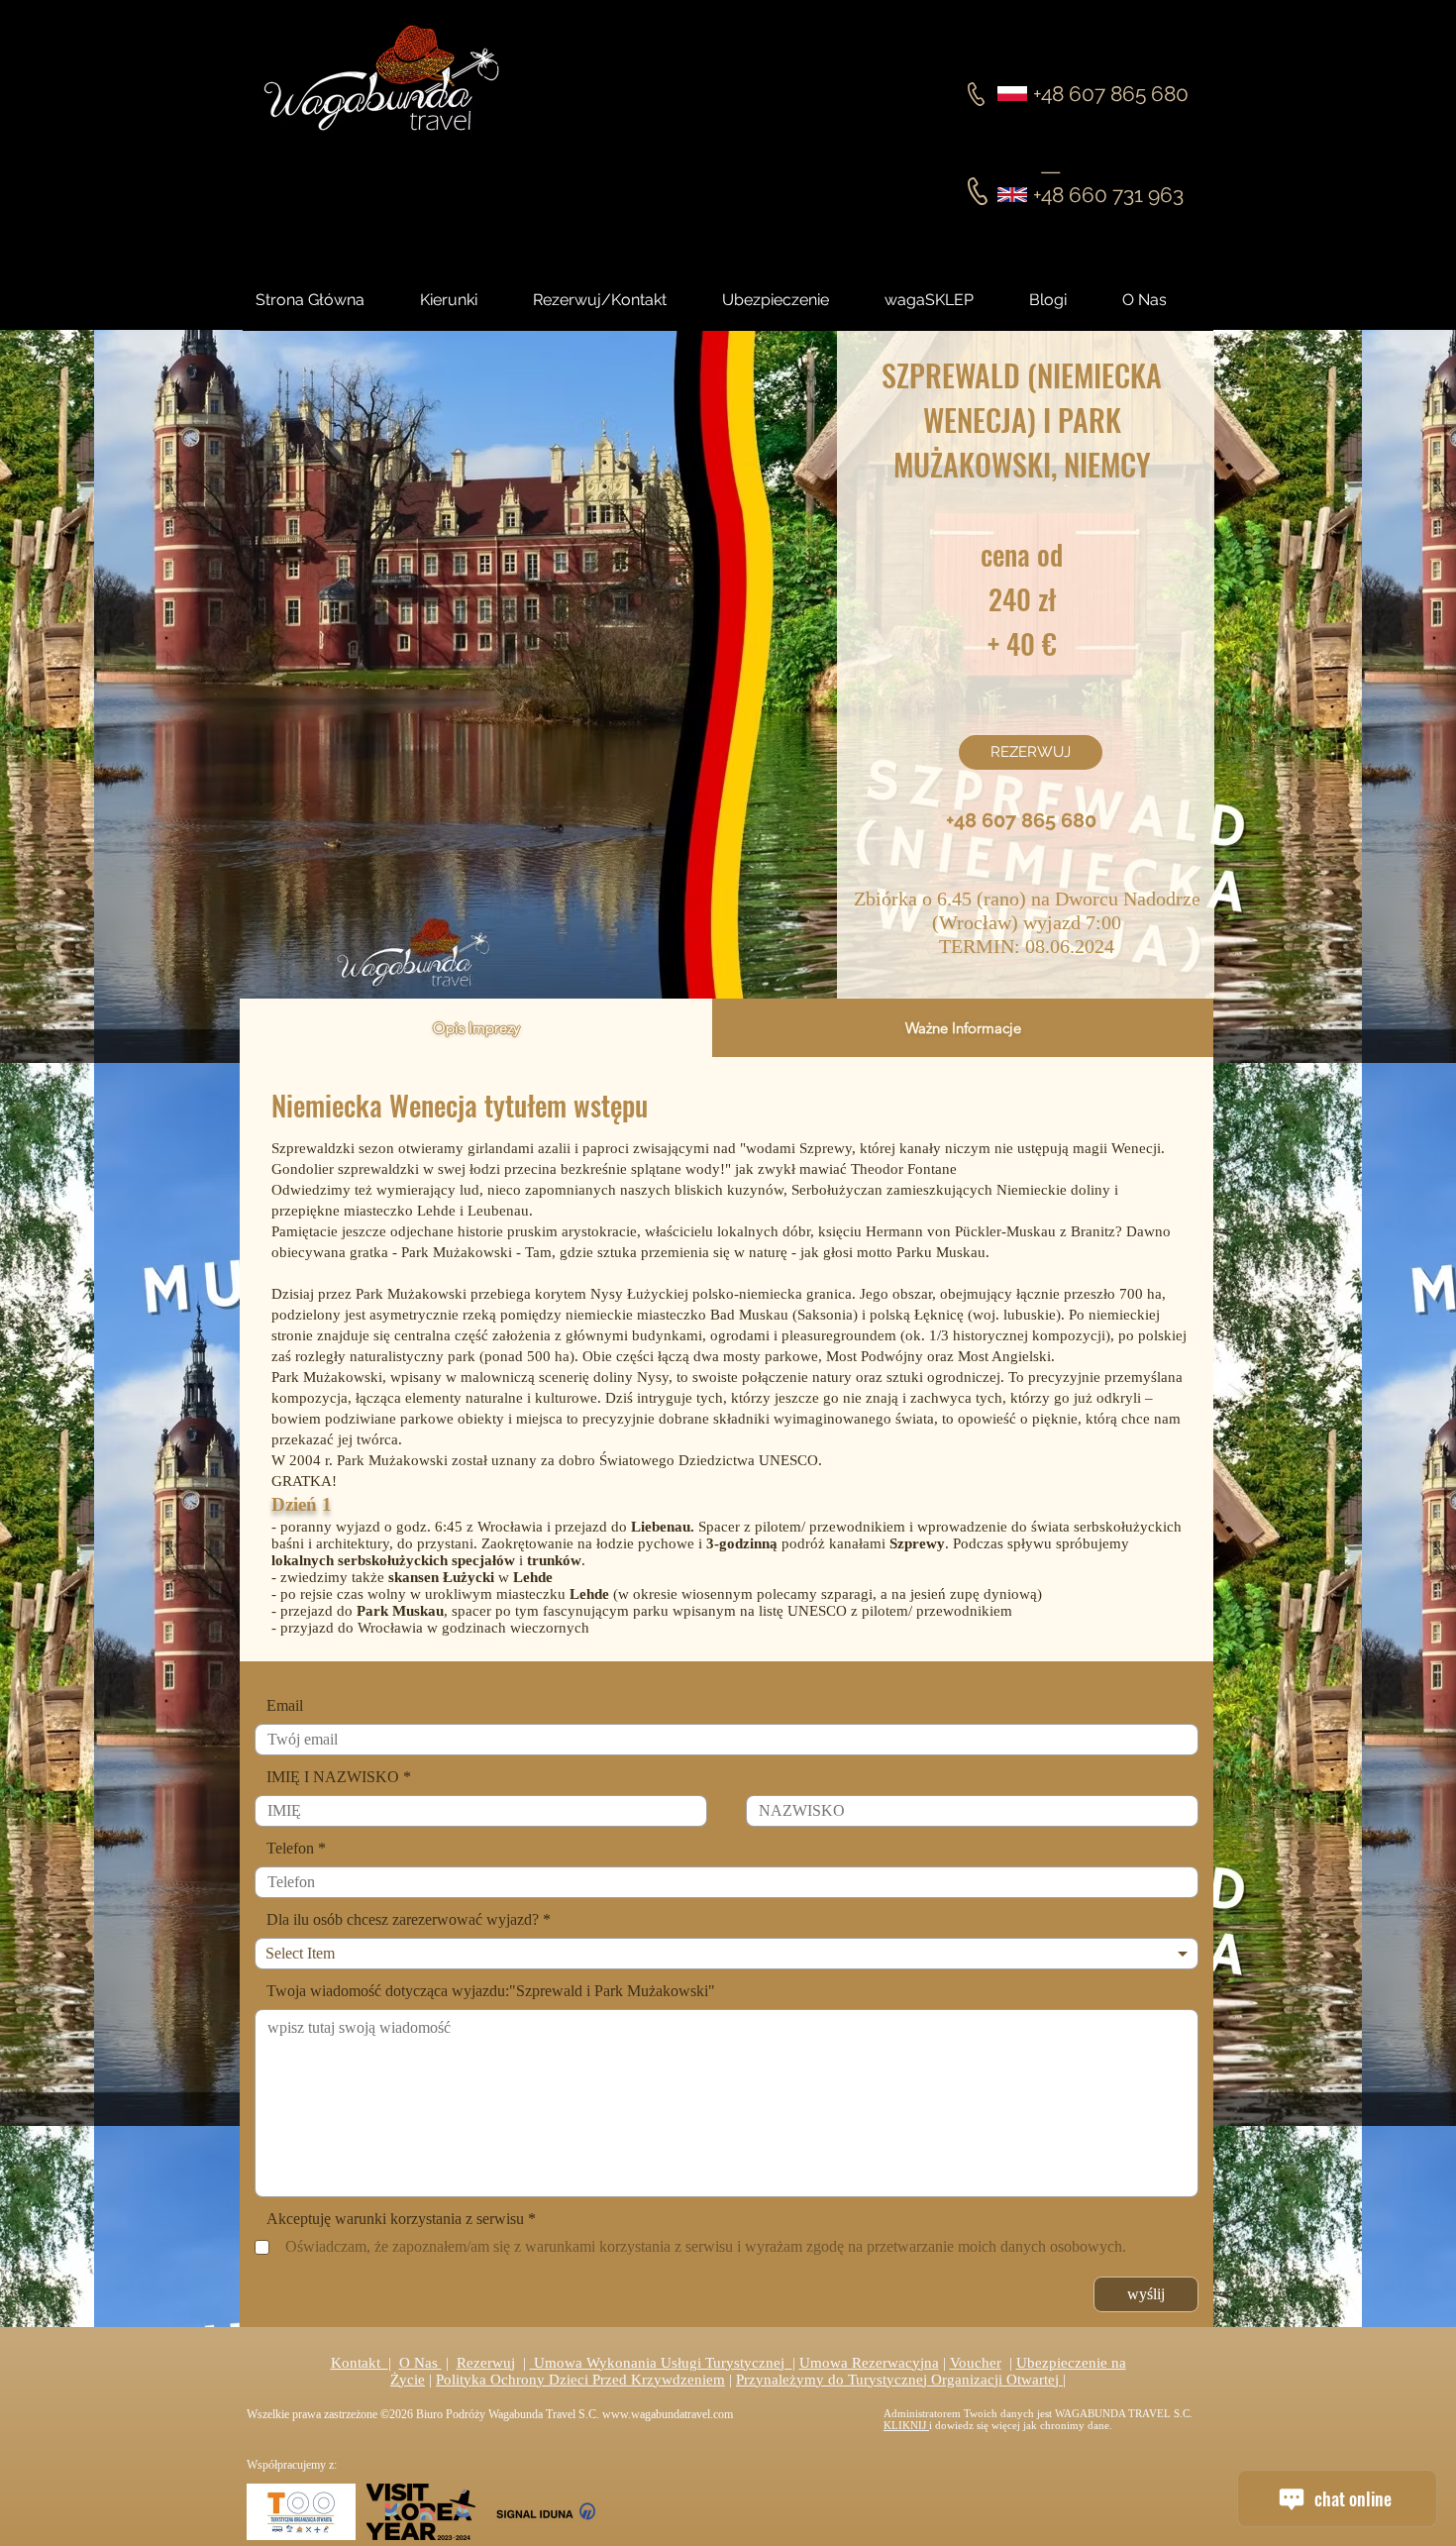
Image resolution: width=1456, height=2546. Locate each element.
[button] (1066, 300)
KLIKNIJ (906, 2425)
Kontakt (360, 2363)
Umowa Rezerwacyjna (869, 2363)
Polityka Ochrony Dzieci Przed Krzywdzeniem (580, 2380)
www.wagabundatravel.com (668, 2414)
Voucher (976, 2363)
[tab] (476, 1028)
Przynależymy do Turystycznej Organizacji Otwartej (899, 2380)
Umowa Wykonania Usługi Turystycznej (661, 2363)
